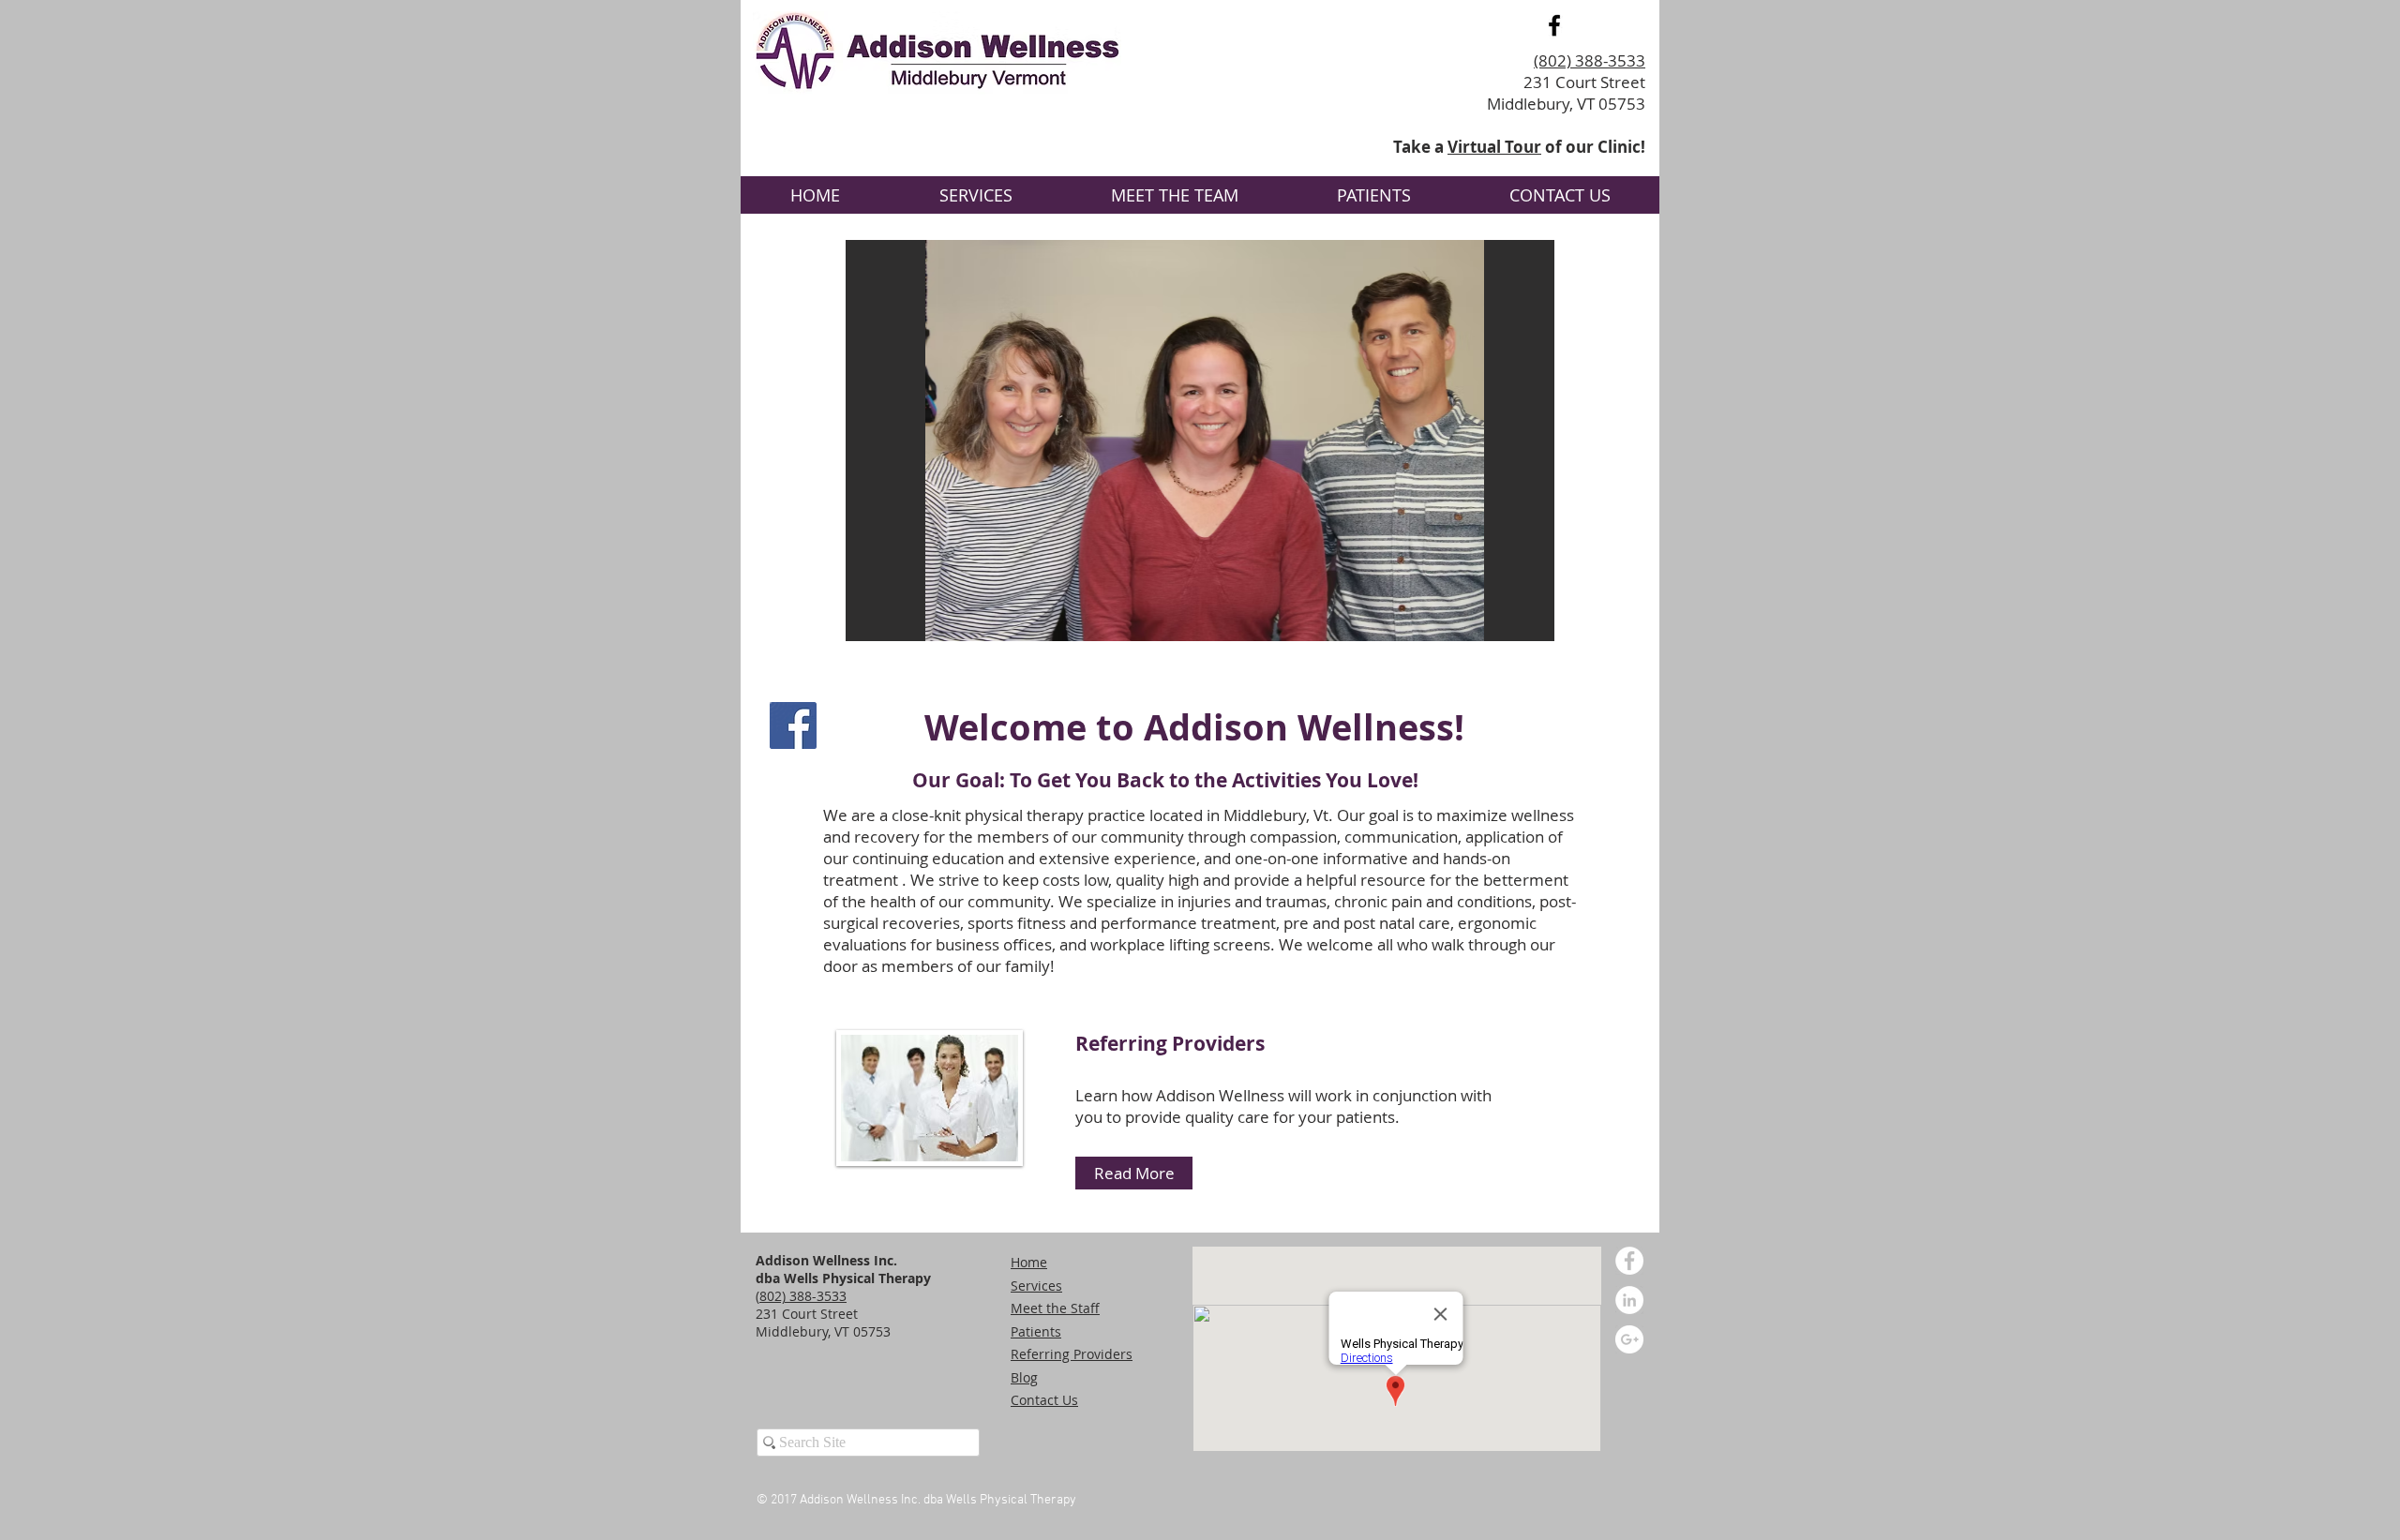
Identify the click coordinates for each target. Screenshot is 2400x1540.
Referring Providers (1170, 1044)
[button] (1200, 441)
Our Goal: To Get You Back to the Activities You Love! (1165, 780)
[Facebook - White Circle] (1629, 1261)
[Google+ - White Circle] (1629, 1339)
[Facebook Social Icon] (793, 725)
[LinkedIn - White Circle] (1629, 1300)
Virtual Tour (1494, 147)
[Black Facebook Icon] (1554, 25)
